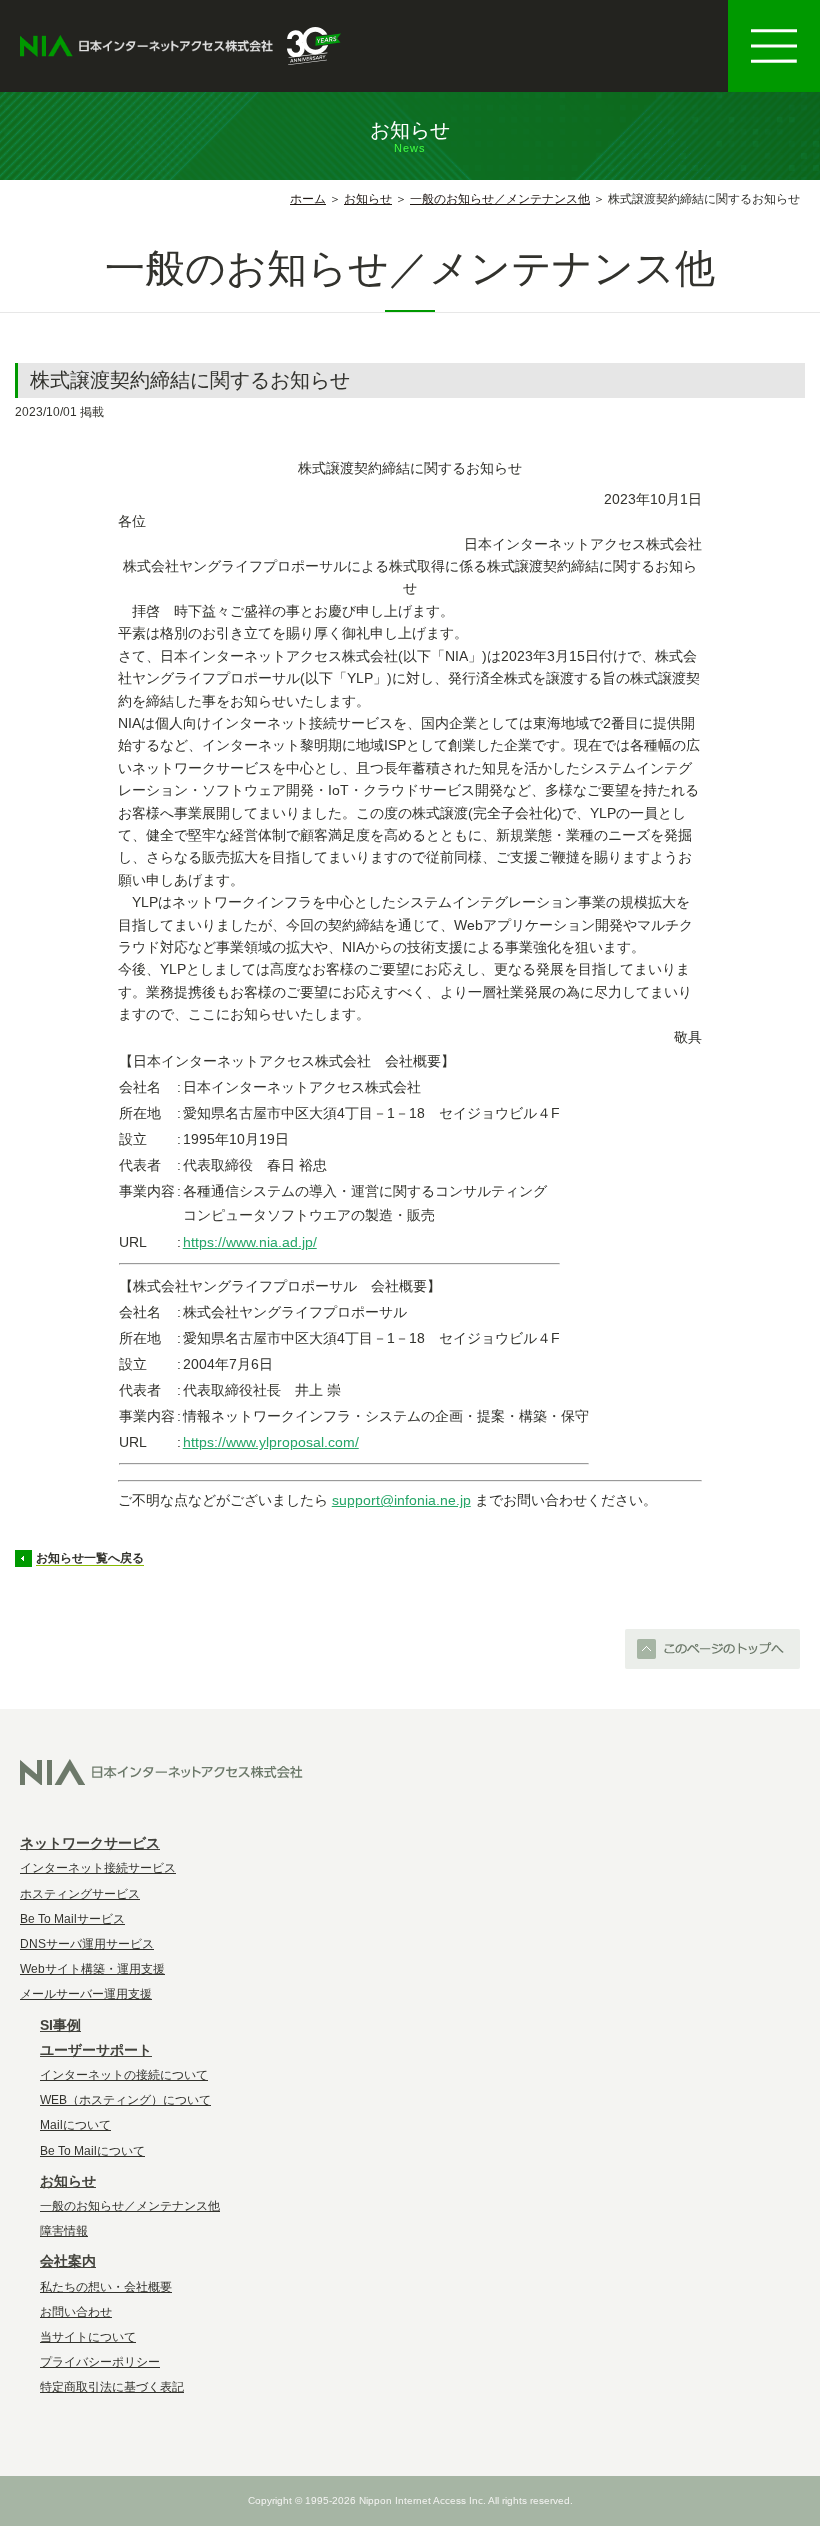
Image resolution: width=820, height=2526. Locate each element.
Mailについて (75, 2125)
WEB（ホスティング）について (125, 2100)
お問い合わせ (76, 2312)
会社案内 (68, 2261)
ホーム (308, 199)
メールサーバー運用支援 (86, 1994)
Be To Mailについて (92, 2151)
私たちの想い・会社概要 (106, 2287)
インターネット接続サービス (98, 1868)
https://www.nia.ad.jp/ (250, 1242)
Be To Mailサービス (72, 1919)
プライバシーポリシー (100, 2362)
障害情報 (64, 2231)
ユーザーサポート (96, 2050)
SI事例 (60, 2025)
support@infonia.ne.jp (401, 1500)
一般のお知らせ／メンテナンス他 (500, 199)
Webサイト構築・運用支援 (92, 1969)
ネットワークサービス (90, 1843)
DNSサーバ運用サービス (87, 1944)
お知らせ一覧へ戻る (90, 1558)
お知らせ (368, 199)
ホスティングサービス (80, 1894)
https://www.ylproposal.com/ (271, 1442)
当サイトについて (88, 2337)
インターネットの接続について (124, 2075)
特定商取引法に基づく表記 (112, 2387)
